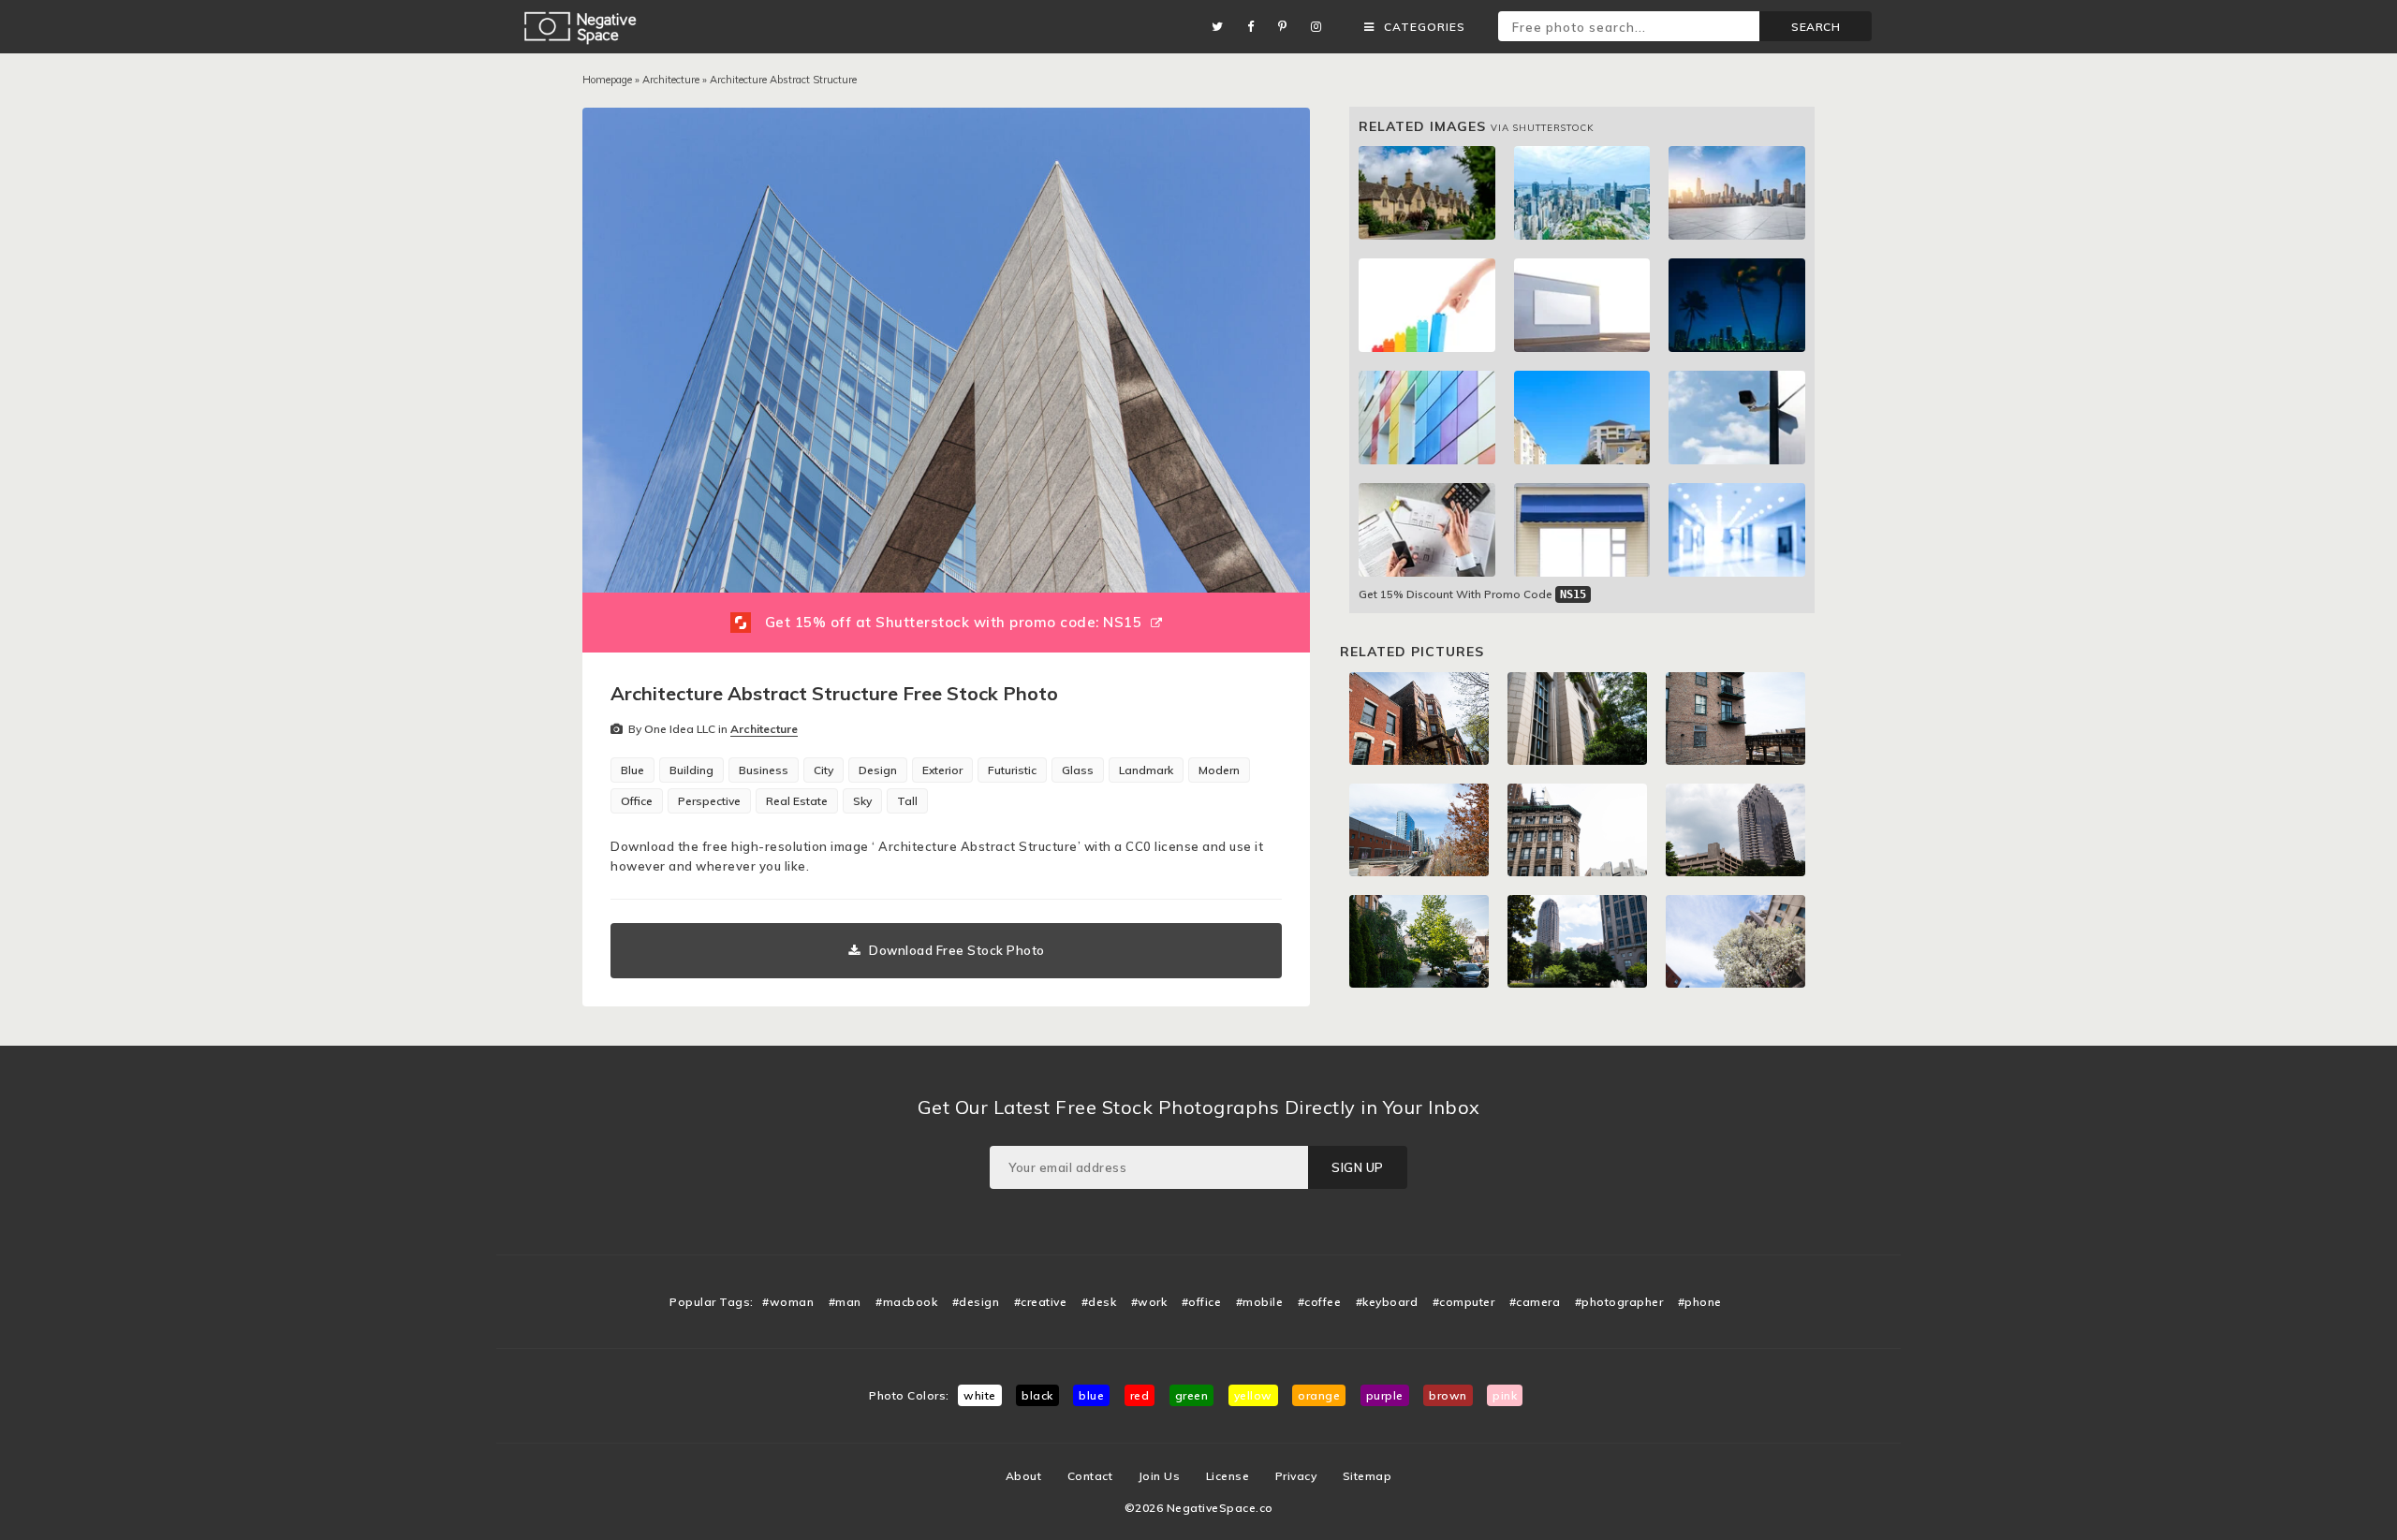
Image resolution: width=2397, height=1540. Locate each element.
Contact (1090, 1476)
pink (1505, 1395)
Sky (862, 801)
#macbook (906, 1302)
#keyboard (1387, 1302)
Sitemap (1368, 1476)
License (1228, 1476)
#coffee (1320, 1302)
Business (764, 770)
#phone (1700, 1302)
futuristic (1012, 770)
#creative (1041, 1302)
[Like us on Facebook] (1256, 27)
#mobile (1260, 1302)
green (1192, 1395)
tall (907, 801)
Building (691, 770)
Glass (1078, 770)
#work (1149, 1302)
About (1024, 1476)
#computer (1464, 1302)
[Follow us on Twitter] (1222, 27)
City (824, 770)
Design (878, 770)
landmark (1146, 770)
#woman (788, 1302)
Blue (632, 770)
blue (1091, 1395)
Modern (1219, 770)
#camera (1535, 1302)
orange (1319, 1395)
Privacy (1296, 1476)
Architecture (671, 80)
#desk (1099, 1302)
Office (637, 801)
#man (845, 1302)
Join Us (1160, 1476)
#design (976, 1302)
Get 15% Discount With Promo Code (1472, 594)
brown (1448, 1395)
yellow (1253, 1395)
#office (1202, 1302)
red (1140, 1395)
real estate (797, 801)
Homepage (607, 80)
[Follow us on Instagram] (1321, 27)
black (1037, 1395)
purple (1385, 1395)
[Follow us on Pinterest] (1287, 27)
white (980, 1395)
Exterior (942, 770)
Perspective (709, 801)
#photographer (1619, 1302)
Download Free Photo (957, 950)
